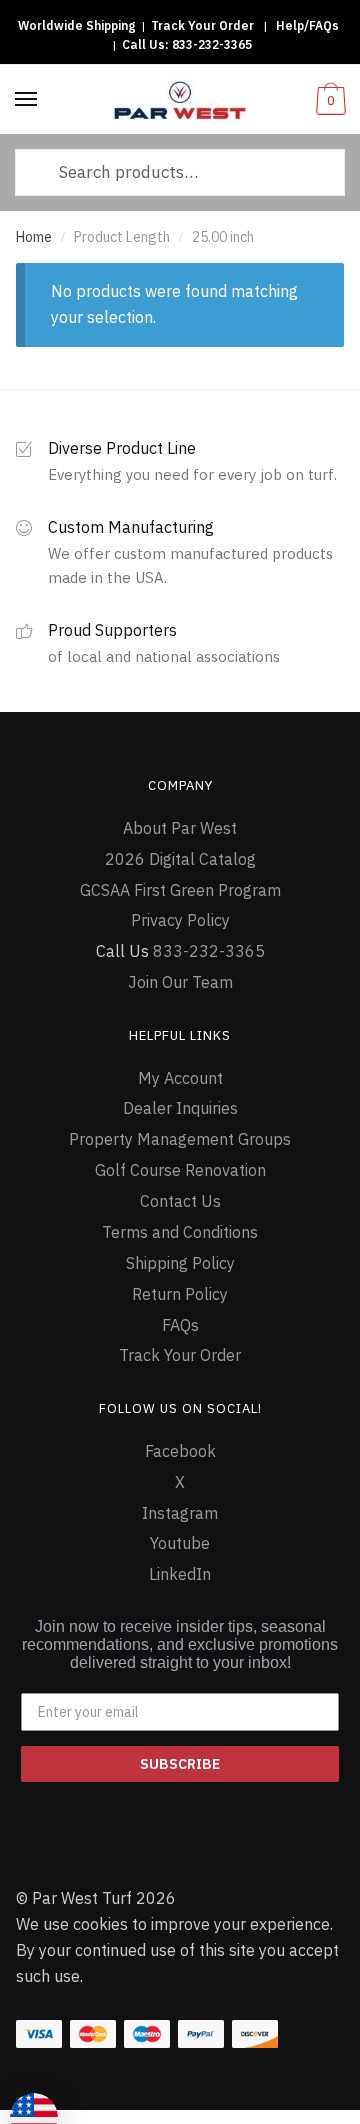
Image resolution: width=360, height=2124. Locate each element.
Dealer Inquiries (180, 1108)
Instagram (180, 1513)
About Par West (180, 828)
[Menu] (27, 100)
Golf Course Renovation (180, 1170)
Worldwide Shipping (76, 25)
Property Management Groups (180, 1139)
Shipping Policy (180, 1263)
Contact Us (180, 1201)
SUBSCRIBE (180, 1764)
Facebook (180, 1451)
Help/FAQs (307, 25)
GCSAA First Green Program (180, 890)
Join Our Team (180, 982)
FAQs (180, 1325)
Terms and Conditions (180, 1232)
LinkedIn (180, 1574)
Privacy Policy (180, 920)
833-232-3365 (212, 44)
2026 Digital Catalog (180, 859)
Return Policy (180, 1294)
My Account (180, 1078)
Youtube (180, 1543)
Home (34, 237)
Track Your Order (202, 25)
